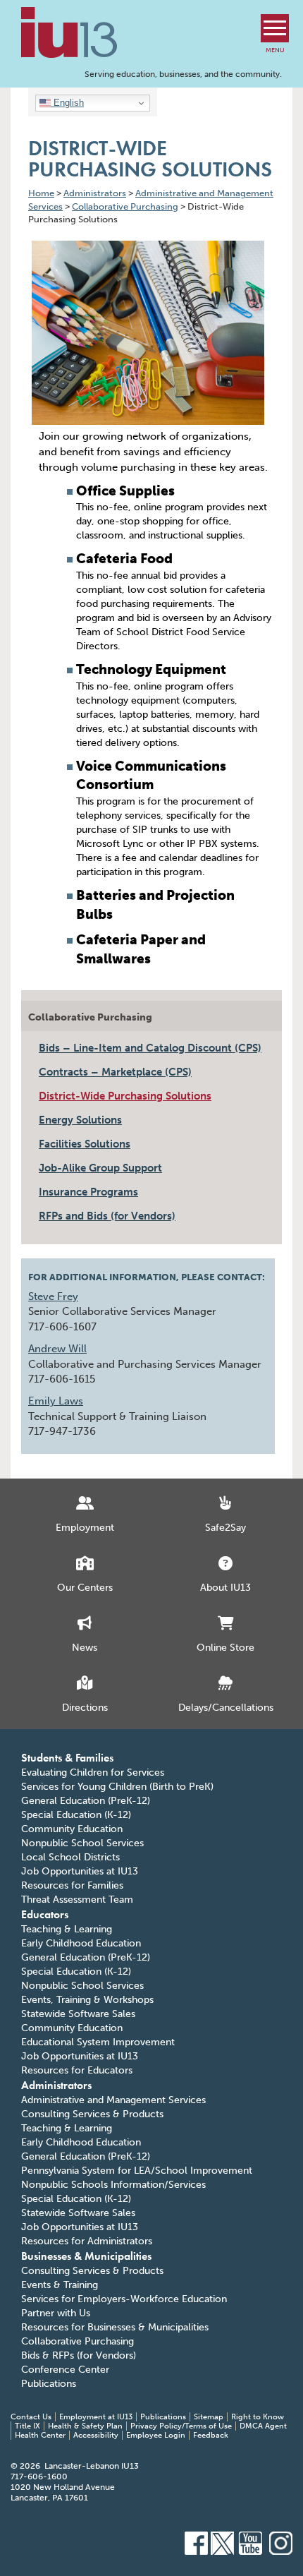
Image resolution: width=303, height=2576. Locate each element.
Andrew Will (57, 1349)
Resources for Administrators (87, 2241)
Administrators (56, 2085)
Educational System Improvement (98, 2042)
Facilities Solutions (85, 1144)
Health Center (40, 2435)
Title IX (27, 2426)
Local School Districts (70, 1857)
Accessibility (96, 2435)
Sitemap (209, 2417)
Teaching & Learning (67, 1929)
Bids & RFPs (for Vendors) (79, 2355)
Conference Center (65, 2370)
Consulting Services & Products (92, 2114)
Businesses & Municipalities (86, 2256)
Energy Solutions (80, 1120)
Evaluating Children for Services (93, 1772)
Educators (45, 1914)
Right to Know (258, 2417)
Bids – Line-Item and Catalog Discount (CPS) (150, 1048)
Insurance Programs (88, 1192)
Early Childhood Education (81, 1943)
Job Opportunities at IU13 (80, 1871)
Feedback (211, 2435)
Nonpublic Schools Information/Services (113, 2185)
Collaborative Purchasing (90, 1017)
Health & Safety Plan (85, 2426)
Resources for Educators (77, 2070)
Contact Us (31, 2417)
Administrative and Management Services (113, 2100)
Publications (49, 2384)
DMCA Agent (263, 2426)
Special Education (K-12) (76, 1815)
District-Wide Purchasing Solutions (125, 1096)
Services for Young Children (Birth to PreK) (117, 1787)
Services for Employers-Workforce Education (124, 2299)
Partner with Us (56, 2313)
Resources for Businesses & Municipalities (115, 2327)
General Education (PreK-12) (86, 1801)
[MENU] (275, 28)
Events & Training (60, 2285)
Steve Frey (53, 1296)
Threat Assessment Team (77, 1900)
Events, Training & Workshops (87, 2000)
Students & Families (67, 1758)
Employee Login (156, 2435)
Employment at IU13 (96, 2417)
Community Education (72, 1829)
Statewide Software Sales (78, 2014)
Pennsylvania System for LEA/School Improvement (137, 2171)
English (67, 103)
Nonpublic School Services (82, 1843)
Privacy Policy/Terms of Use (181, 2426)
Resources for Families (72, 1885)
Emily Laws (56, 1401)
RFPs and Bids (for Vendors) (107, 1216)
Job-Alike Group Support (100, 1168)
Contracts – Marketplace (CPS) (115, 1072)
